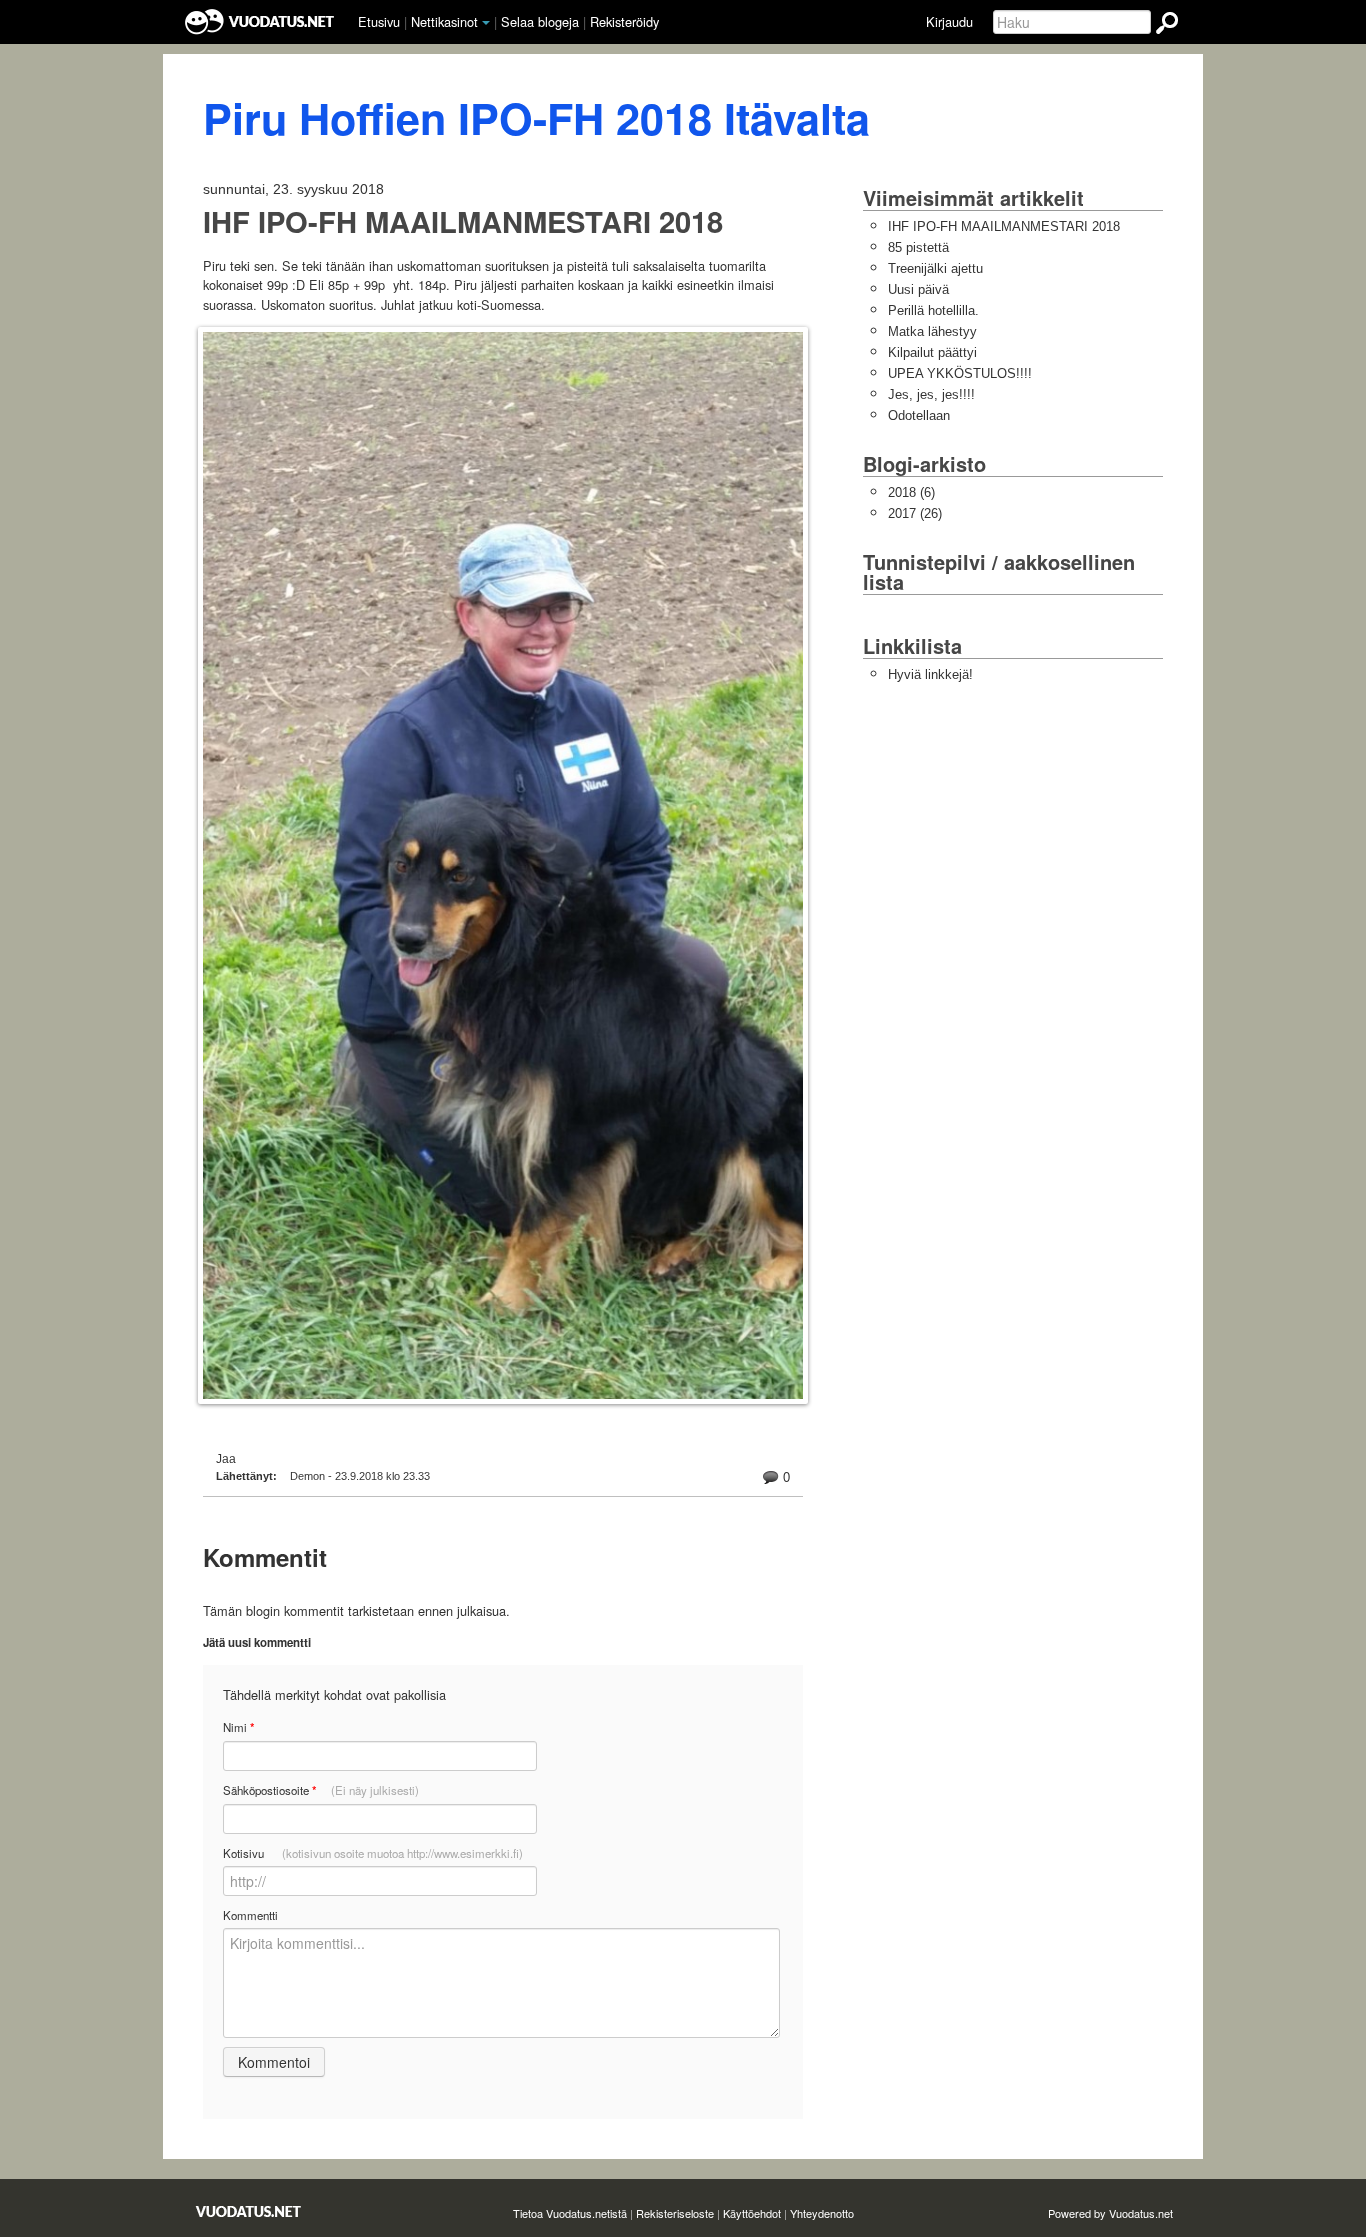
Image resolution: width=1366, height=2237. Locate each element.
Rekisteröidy (624, 21)
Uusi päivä (918, 289)
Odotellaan (919, 415)
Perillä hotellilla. (933, 310)
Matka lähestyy (932, 331)
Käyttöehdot (752, 2213)
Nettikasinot (444, 21)
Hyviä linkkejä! (930, 674)
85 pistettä (918, 247)
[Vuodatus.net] (249, 2211)
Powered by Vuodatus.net (1110, 2213)
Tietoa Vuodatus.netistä (570, 2213)
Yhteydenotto (822, 2213)
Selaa (540, 21)
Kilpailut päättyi (932, 352)
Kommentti (250, 1915)
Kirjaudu (949, 21)
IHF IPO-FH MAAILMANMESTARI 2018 (463, 221)
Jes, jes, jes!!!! (931, 394)
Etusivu (379, 21)
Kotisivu (373, 1853)
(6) (911, 492)
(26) (915, 513)
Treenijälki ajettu (935, 268)
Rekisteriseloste (675, 2213)
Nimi (238, 1727)
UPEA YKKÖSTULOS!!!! (960, 373)
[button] (486, 23)
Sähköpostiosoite (321, 1790)
